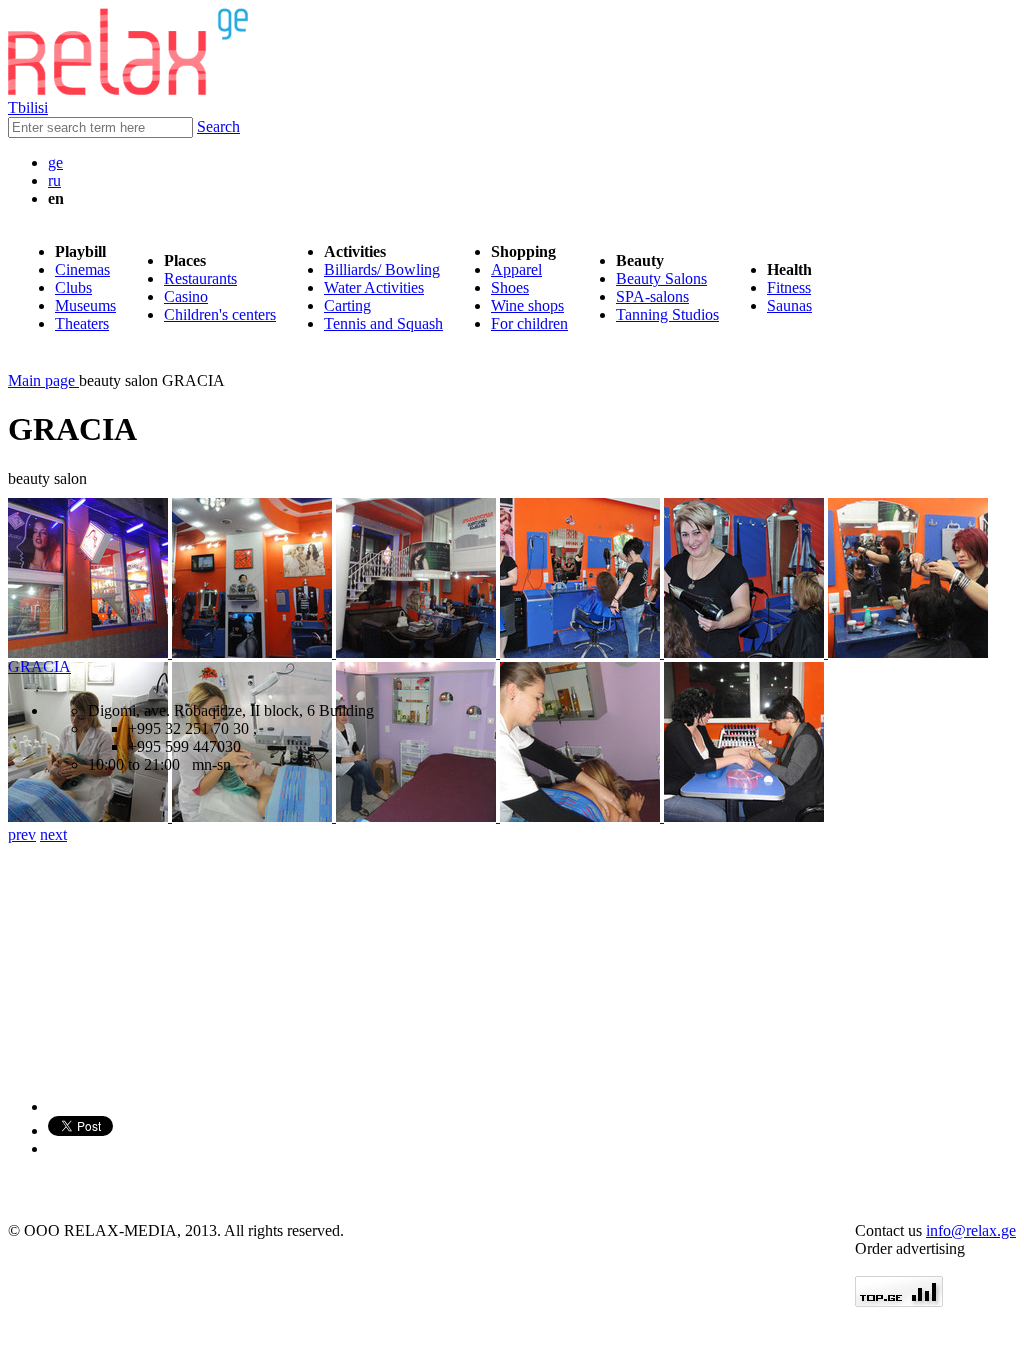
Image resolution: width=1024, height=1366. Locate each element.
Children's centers (220, 314)
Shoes (510, 287)
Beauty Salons (661, 278)
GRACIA (39, 666)
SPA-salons (652, 296)
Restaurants (200, 278)
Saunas (789, 305)
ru (54, 180)
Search (218, 126)
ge (55, 162)
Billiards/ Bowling (382, 269)
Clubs (73, 287)
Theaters (82, 323)
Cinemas (82, 269)
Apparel (516, 269)
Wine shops (527, 305)
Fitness (789, 287)
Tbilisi (28, 107)
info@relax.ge (971, 1230)
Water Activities (374, 287)
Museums (85, 305)
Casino (186, 296)
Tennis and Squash (383, 323)
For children (529, 323)
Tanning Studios (667, 314)
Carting (347, 305)
